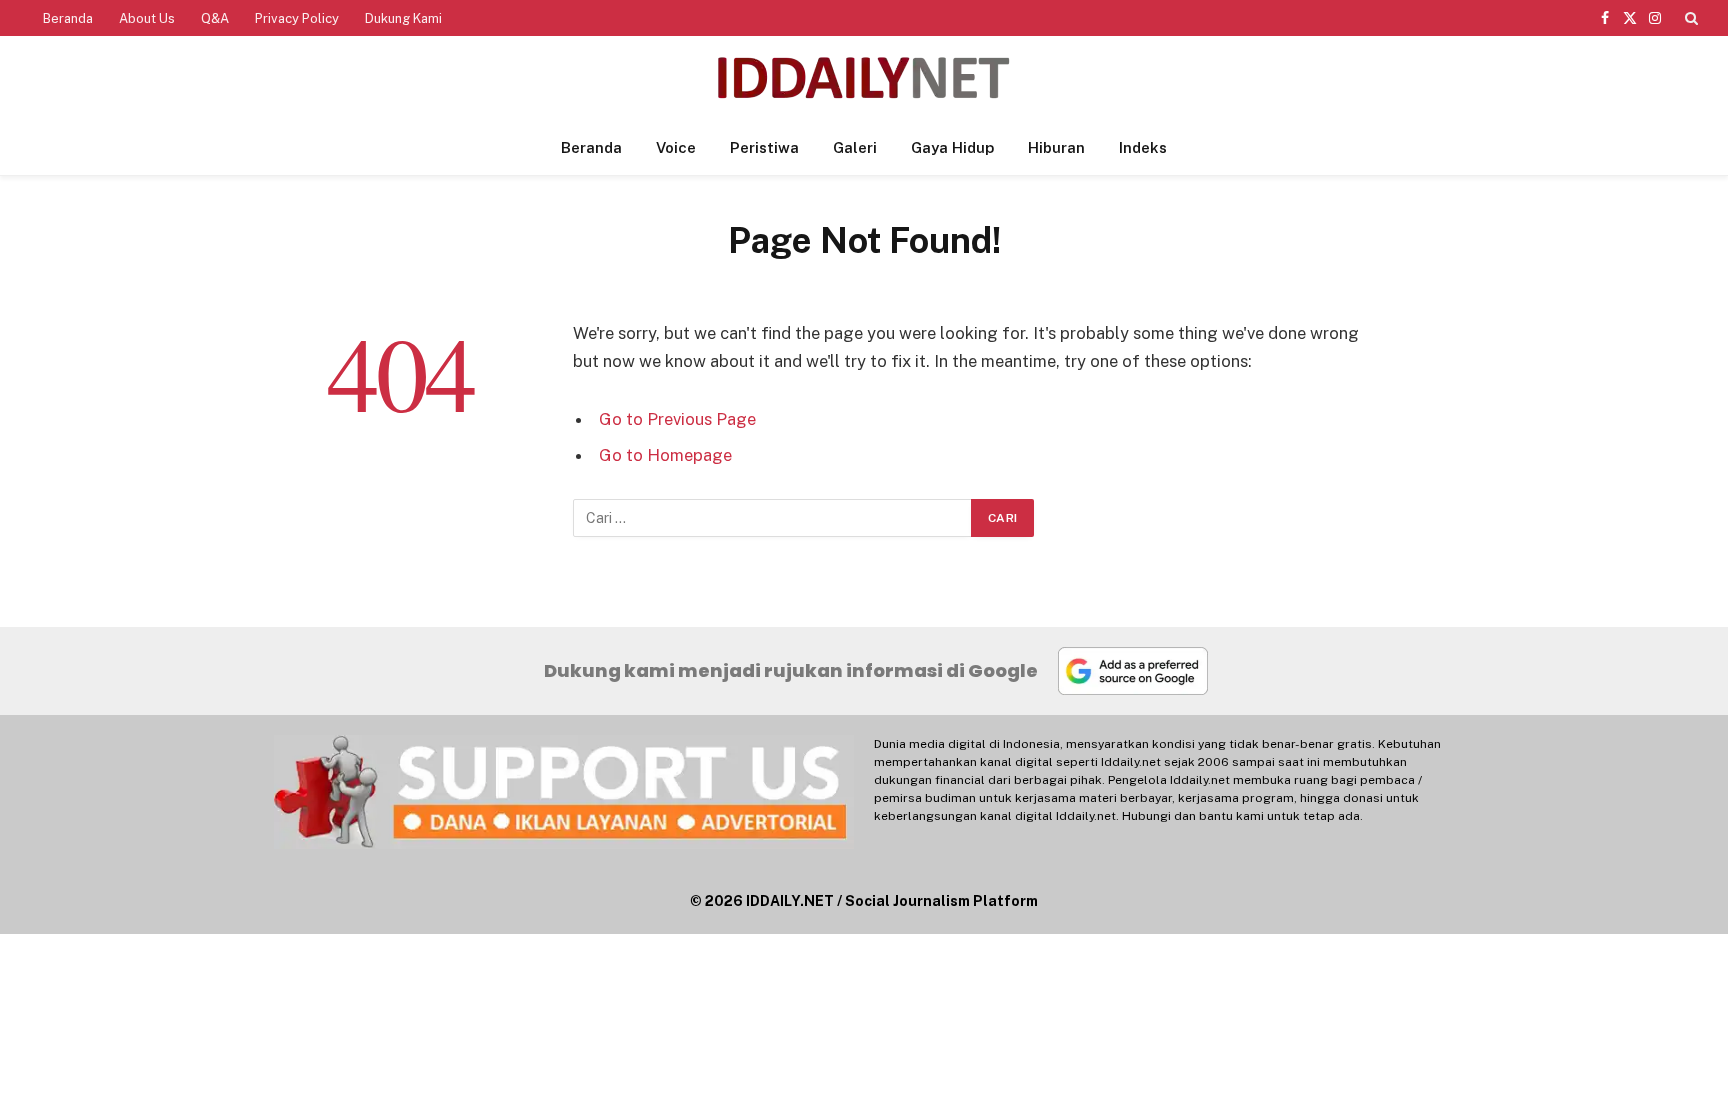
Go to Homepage (665, 455)
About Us (147, 18)
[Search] (1689, 18)
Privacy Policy (297, 18)
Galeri (855, 147)
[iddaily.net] (864, 78)
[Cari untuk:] (773, 518)
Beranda (68, 18)
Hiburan (1056, 147)
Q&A (215, 18)
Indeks (1143, 147)
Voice (676, 147)
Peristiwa (764, 147)
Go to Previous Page (677, 419)
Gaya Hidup (952, 147)
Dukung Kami (403, 18)
